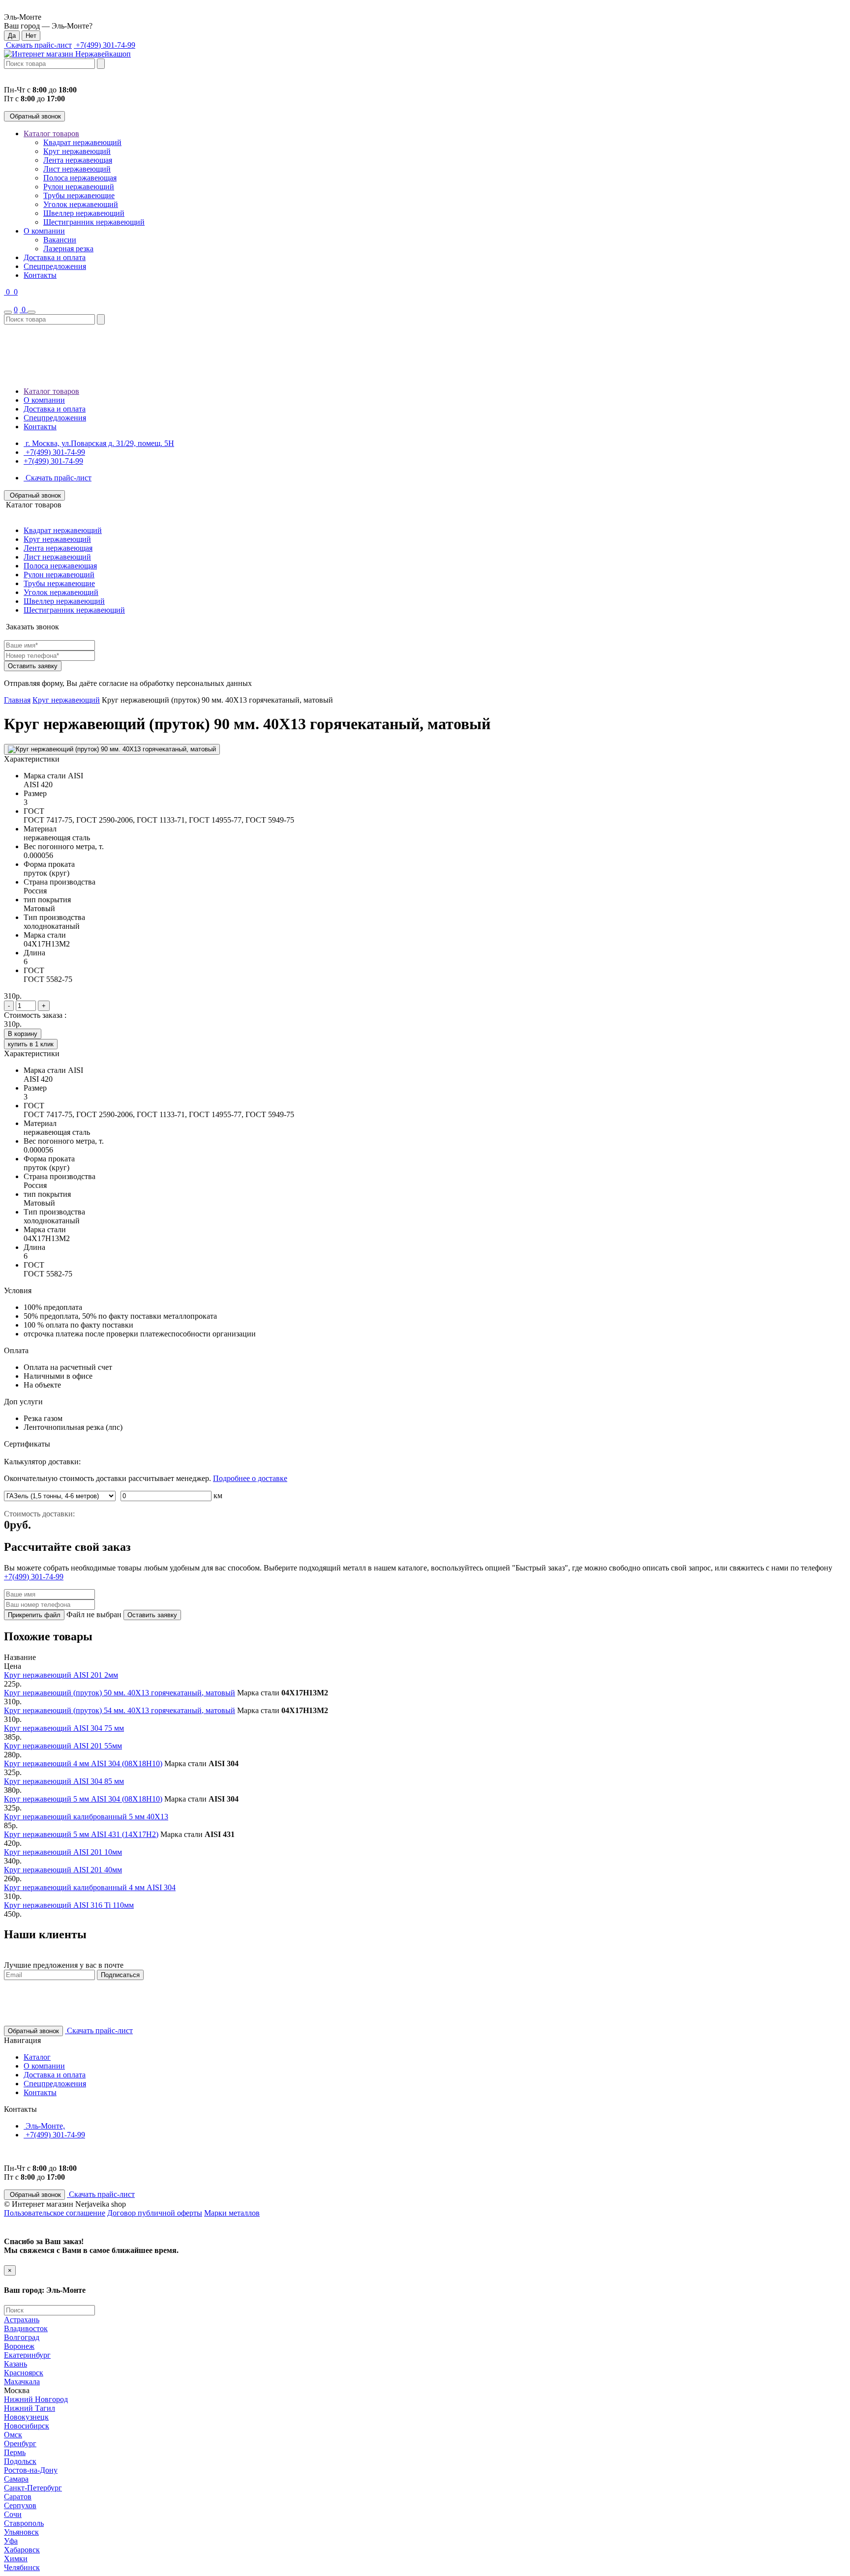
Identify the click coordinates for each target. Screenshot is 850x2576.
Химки (16, 2559)
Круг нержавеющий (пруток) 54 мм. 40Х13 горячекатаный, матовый (120, 1710)
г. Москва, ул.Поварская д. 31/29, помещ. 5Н (99, 443)
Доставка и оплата (55, 257)
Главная (17, 700)
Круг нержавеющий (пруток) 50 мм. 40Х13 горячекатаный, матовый (120, 1693)
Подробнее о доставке (250, 1478)
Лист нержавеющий (77, 169)
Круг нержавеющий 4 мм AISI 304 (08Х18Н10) (83, 1763)
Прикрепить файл (34, 1615)
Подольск (20, 2461)
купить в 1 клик (31, 1044)
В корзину (23, 1034)
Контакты (40, 275)
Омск (13, 2435)
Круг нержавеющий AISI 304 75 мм (64, 1728)
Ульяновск (21, 2532)
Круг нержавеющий (77, 151)
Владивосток (26, 2328)
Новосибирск (27, 2426)
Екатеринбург (27, 2355)
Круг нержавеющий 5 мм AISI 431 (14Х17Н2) (81, 1834)
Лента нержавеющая (78, 160)
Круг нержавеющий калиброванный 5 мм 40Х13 (86, 1817)
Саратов (18, 2497)
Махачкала (22, 2382)
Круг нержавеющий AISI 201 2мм (61, 1675)
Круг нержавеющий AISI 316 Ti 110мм (69, 1905)
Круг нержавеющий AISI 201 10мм (63, 1852)
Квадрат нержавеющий (82, 142)
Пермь (15, 2452)
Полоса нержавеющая (80, 178)
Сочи (13, 2514)
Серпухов (20, 2505)
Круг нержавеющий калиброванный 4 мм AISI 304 (90, 1887)
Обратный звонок (34, 116)
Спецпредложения (55, 266)
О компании (44, 231)
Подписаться (120, 1975)
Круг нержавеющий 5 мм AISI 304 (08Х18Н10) (83, 1799)
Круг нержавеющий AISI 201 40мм (63, 1870)
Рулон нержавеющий (79, 187)
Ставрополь (24, 2523)
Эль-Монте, (44, 2126)
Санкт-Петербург (33, 2488)
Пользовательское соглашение (55, 2213)
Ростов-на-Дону (31, 2470)
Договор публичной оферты (155, 2213)
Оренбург (20, 2443)
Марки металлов (232, 2213)
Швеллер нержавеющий (84, 213)
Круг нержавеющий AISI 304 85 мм (64, 1781)
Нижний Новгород (36, 2399)
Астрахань (22, 2320)
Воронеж (19, 2346)
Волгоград (22, 2337)
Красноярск (24, 2373)
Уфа (11, 2541)
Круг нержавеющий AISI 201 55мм (63, 1746)
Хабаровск (22, 2550)
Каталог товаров (51, 133)
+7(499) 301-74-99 (105, 45)
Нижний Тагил (30, 2408)
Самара (16, 2479)
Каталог (37, 2057)
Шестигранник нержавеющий (94, 222)
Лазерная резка (68, 249)
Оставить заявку (33, 666)
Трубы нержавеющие (79, 195)
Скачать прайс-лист (38, 45)
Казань (15, 2364)
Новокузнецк (26, 2417)
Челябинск (22, 2567)
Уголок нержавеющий (81, 204)
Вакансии (60, 240)
